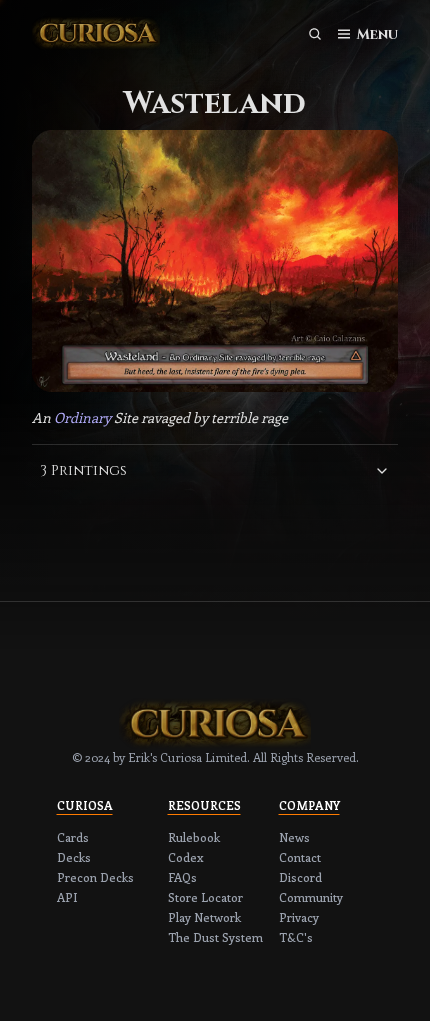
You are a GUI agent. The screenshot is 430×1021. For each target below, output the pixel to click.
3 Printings (83, 470)
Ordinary (82, 417)
